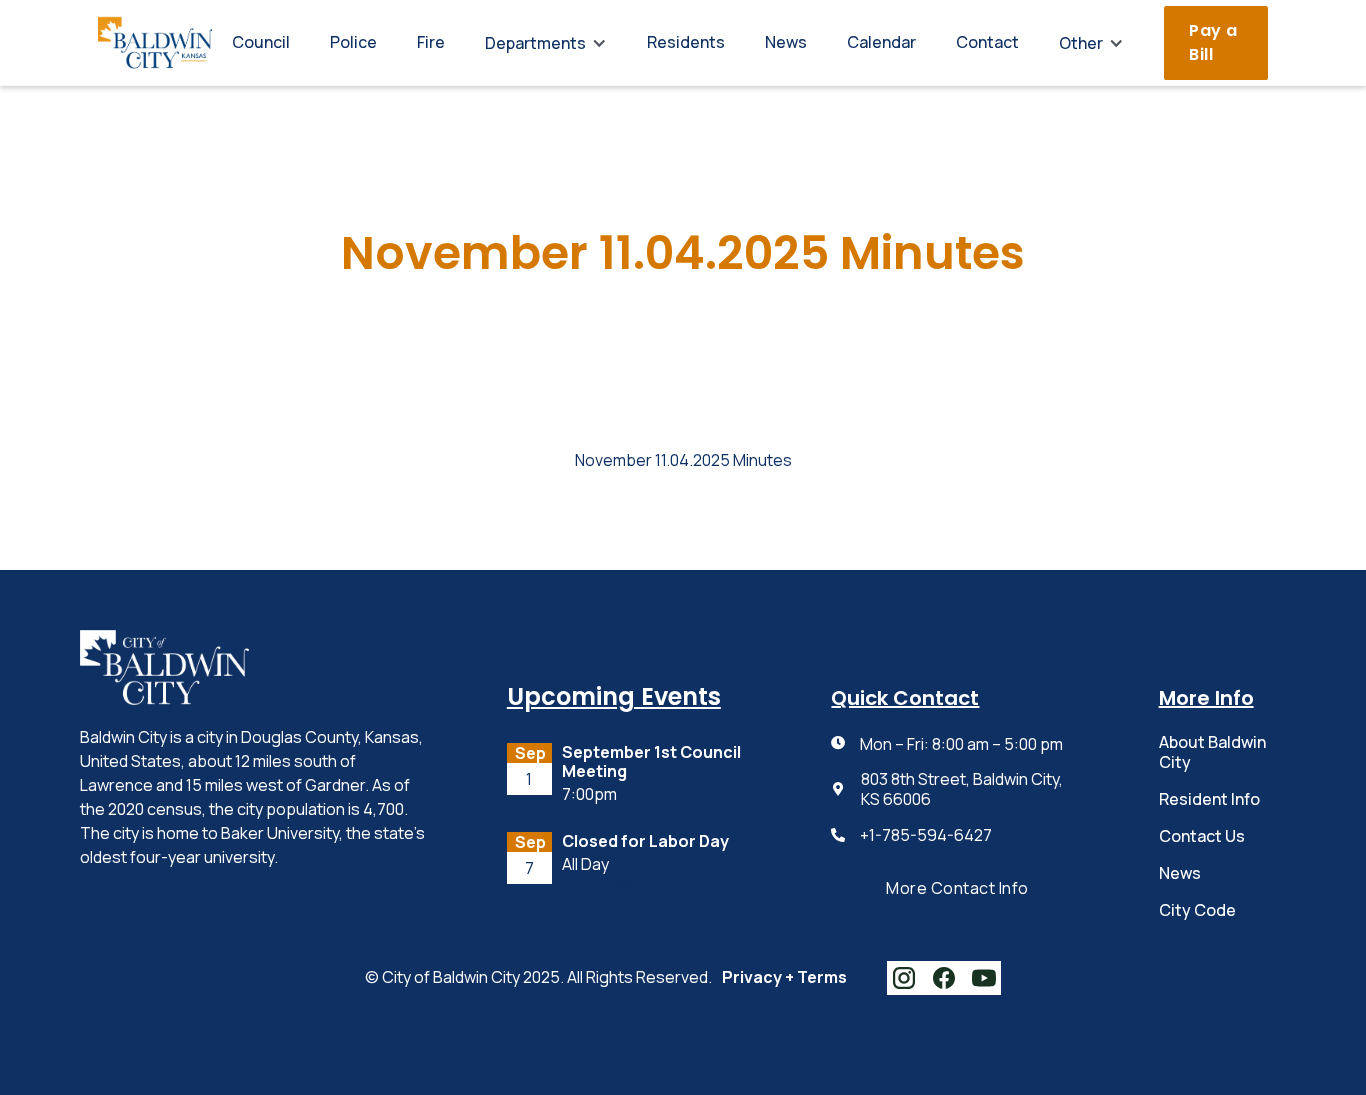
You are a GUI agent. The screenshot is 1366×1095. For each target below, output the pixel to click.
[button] (546, 43)
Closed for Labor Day (645, 841)
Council (261, 42)
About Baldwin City (1212, 751)
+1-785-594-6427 (926, 835)
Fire (431, 42)
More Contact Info (957, 888)
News (786, 42)
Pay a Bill (1213, 42)
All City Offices (609, 885)
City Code (1197, 910)
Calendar (881, 42)
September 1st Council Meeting (651, 762)
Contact (987, 42)
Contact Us (1202, 836)
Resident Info (1209, 799)
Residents (686, 42)
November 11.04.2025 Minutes (683, 460)
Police (353, 42)
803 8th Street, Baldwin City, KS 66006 (962, 789)
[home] (155, 42)
